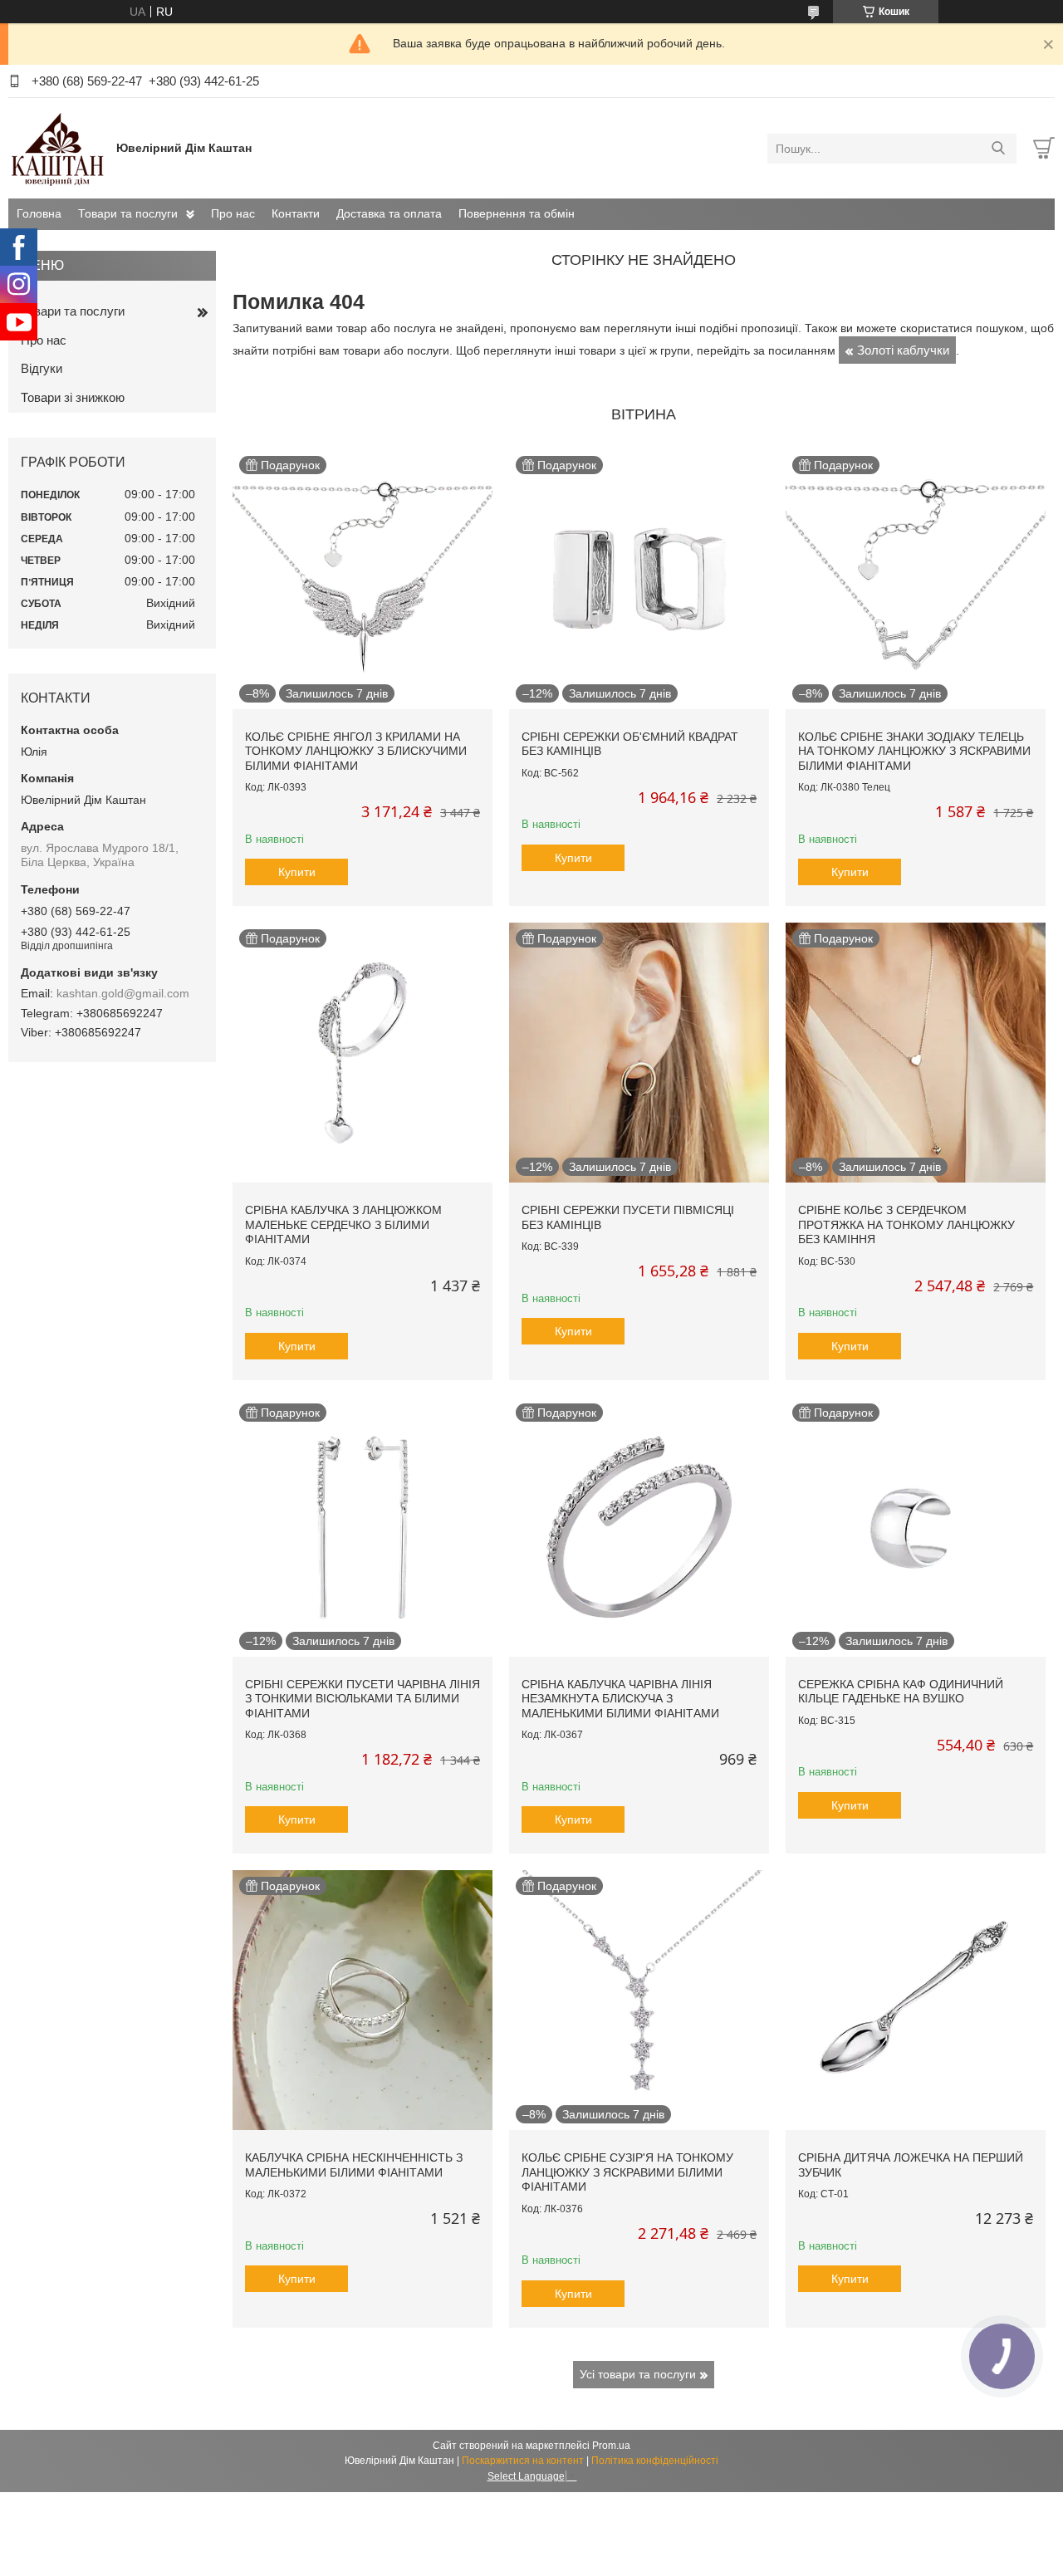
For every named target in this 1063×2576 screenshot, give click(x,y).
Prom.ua (611, 2446)
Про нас (233, 213)
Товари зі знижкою (73, 397)
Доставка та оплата (389, 213)
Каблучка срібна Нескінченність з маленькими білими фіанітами (354, 2165)
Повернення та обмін (517, 213)
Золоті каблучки (903, 350)
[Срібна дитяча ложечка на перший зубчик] (916, 2000)
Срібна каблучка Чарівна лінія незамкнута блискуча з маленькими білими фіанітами (620, 1699)
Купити (297, 872)
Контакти (296, 213)
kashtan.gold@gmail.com (123, 993)
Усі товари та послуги (638, 2374)
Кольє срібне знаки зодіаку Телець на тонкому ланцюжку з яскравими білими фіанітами (914, 751)
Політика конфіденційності (655, 2461)
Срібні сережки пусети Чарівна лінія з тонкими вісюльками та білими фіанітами (362, 1699)
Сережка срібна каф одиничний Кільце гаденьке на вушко (901, 1692)
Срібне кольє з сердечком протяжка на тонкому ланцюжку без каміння (906, 1224)
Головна (39, 213)
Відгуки (42, 368)
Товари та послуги (128, 213)
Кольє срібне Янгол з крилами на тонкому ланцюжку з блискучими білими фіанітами (356, 751)
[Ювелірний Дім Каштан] (58, 148)
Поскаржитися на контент (523, 2461)
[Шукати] (998, 149)
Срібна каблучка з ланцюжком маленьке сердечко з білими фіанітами (343, 1224)
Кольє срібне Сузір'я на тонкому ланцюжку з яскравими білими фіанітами (627, 2172)
